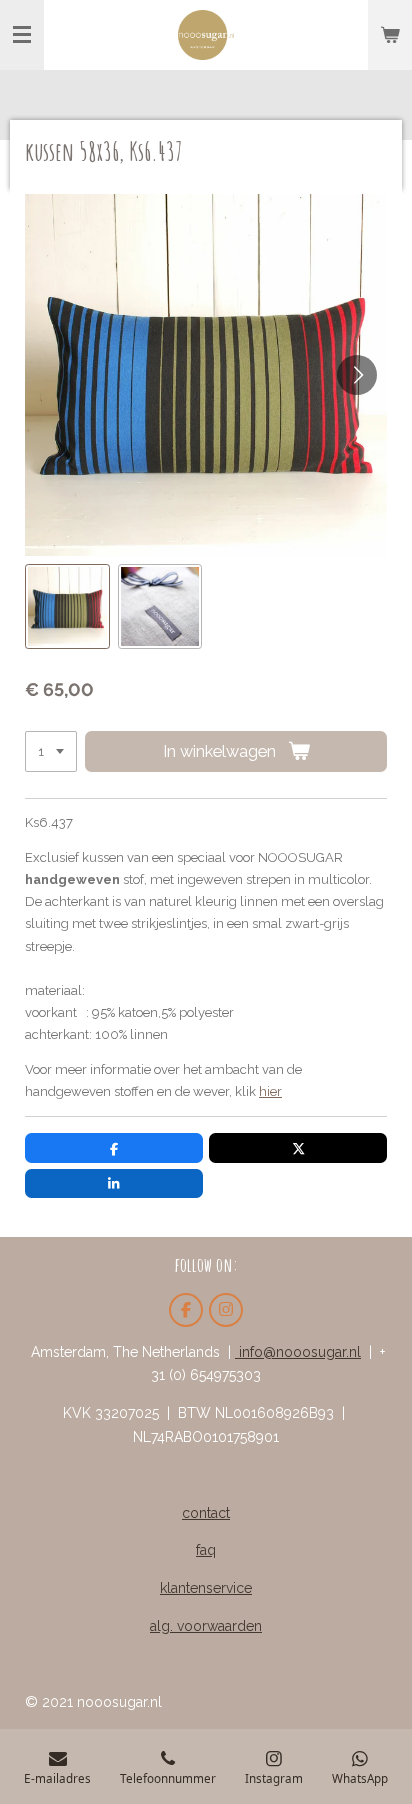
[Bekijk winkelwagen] (390, 35)
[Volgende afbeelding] (357, 375)
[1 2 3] (51, 751)
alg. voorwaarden (206, 1626)
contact (206, 1513)
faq (206, 1550)
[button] (67, 606)
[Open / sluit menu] (22, 35)
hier (270, 1091)
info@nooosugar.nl (298, 1352)
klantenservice (206, 1588)
